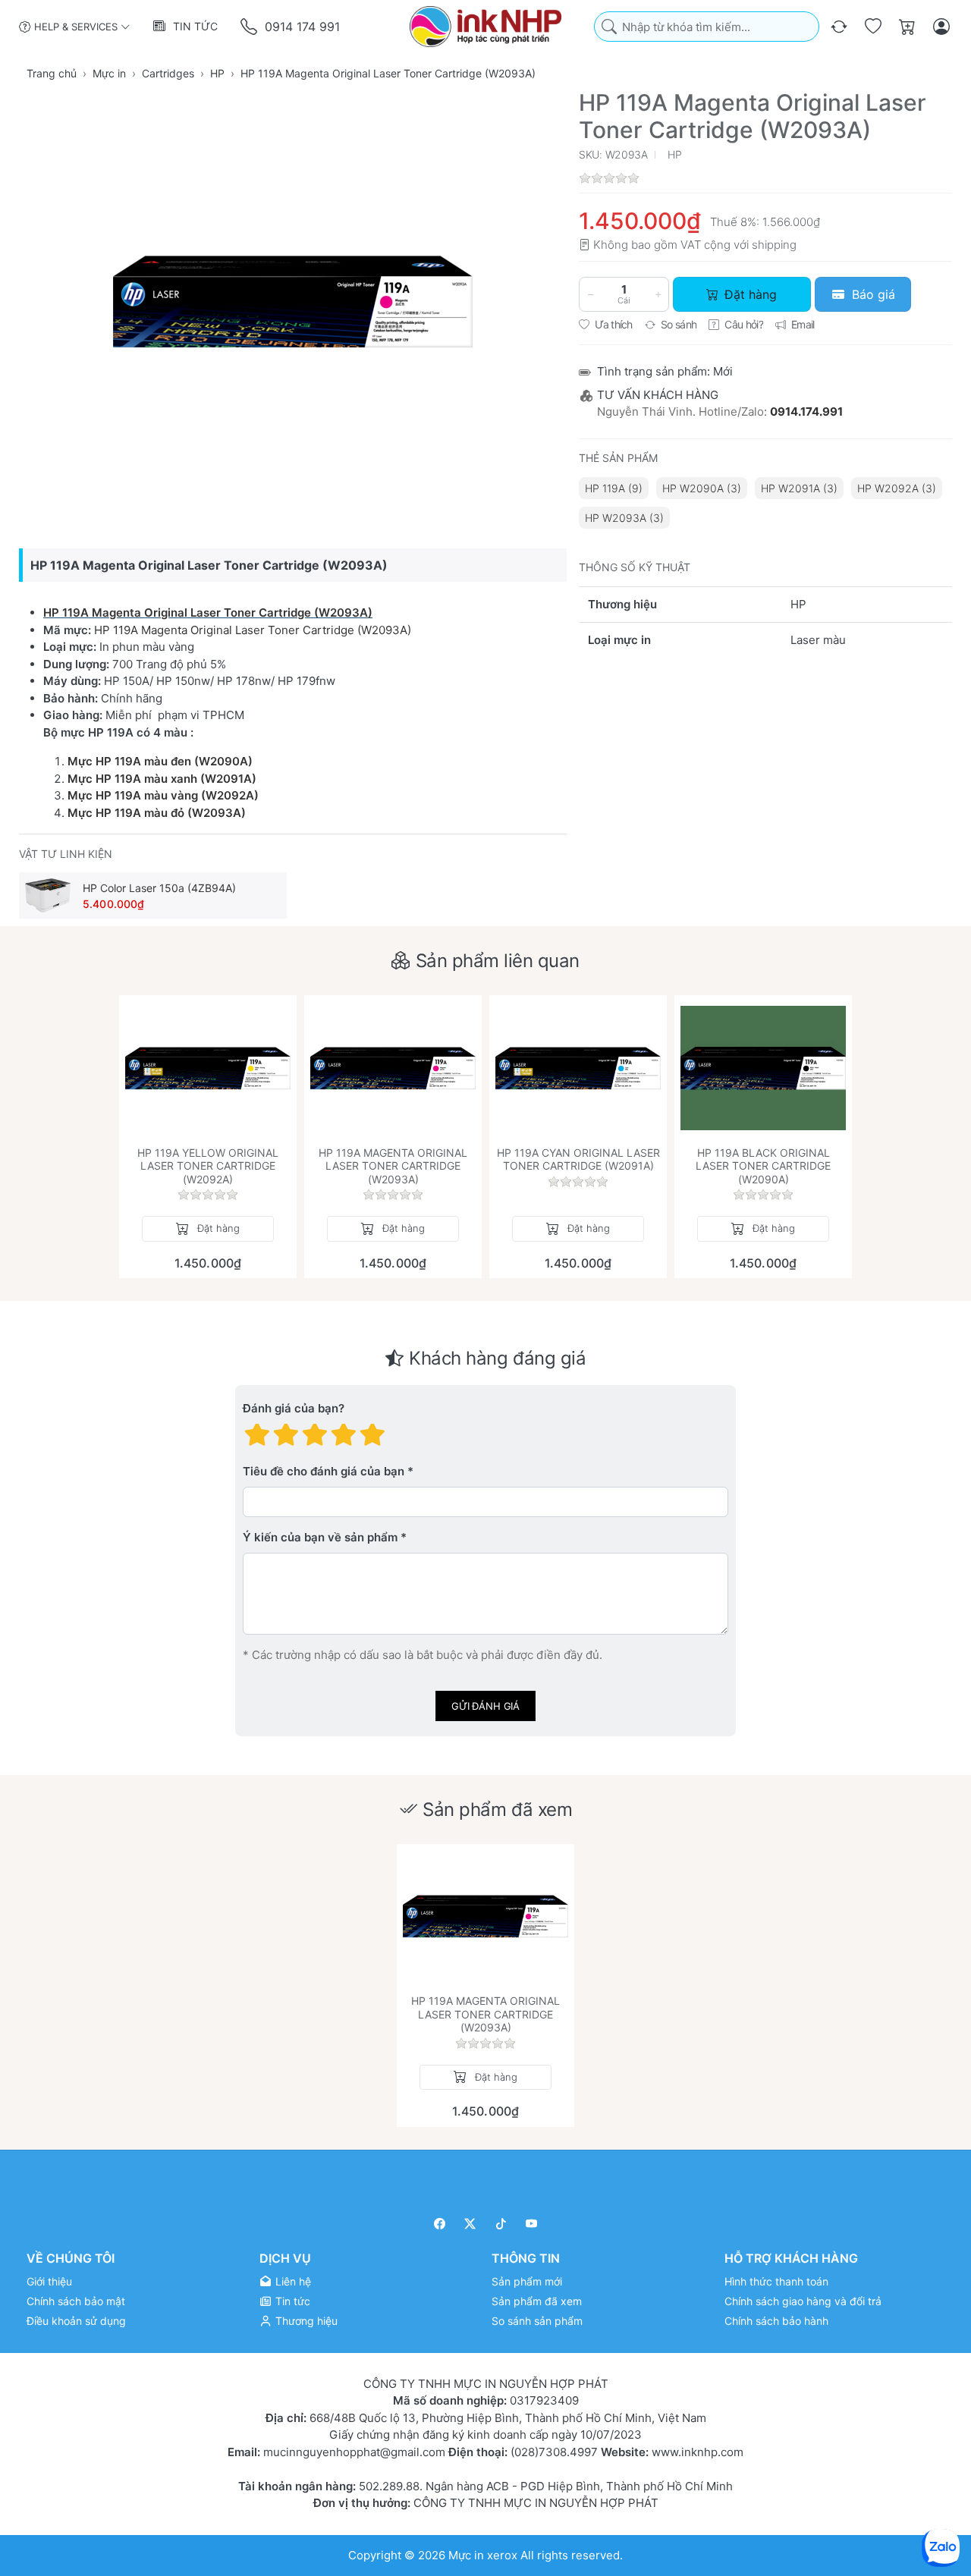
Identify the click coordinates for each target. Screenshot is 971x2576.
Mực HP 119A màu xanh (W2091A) (162, 779)
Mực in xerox (483, 2554)
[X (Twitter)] (471, 2224)
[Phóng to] (293, 301)
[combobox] (707, 27)
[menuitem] (614, 488)
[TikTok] (501, 2224)
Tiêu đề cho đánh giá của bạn (324, 1472)
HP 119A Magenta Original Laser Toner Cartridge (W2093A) (208, 613)
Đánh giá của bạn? (294, 1409)
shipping (774, 245)
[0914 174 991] (250, 27)
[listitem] (293, 301)
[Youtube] (532, 2224)
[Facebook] (440, 2224)
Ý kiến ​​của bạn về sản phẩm (320, 1538)
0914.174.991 (806, 412)
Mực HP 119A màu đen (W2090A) (160, 761)
